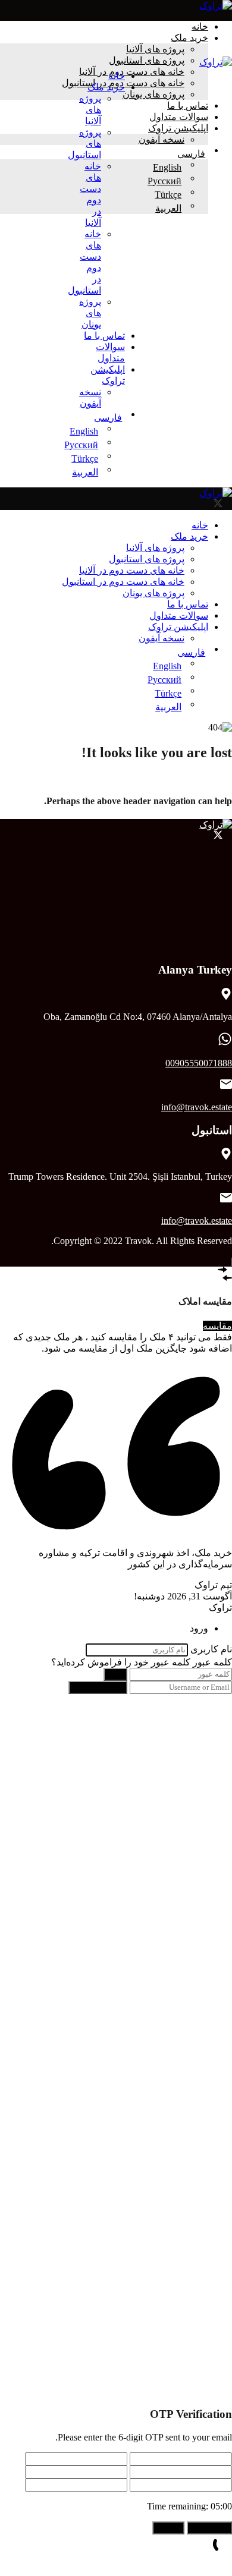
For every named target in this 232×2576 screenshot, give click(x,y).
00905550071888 (199, 1063)
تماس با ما (188, 106)
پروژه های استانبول (147, 60)
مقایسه (217, 1326)
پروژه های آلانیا (155, 49)
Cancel (168, 2528)
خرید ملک (189, 38)
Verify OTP (209, 2528)
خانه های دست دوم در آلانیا (132, 570)
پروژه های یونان (153, 94)
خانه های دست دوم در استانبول (123, 582)
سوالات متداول (179, 117)
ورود (115, 1674)
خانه (200, 26)
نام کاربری (211, 1649)
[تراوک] (216, 6)
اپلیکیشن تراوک (178, 128)
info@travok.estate (197, 1107)
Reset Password (98, 1687)
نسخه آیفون (162, 139)
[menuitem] (101, 418)
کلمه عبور (212, 1662)
